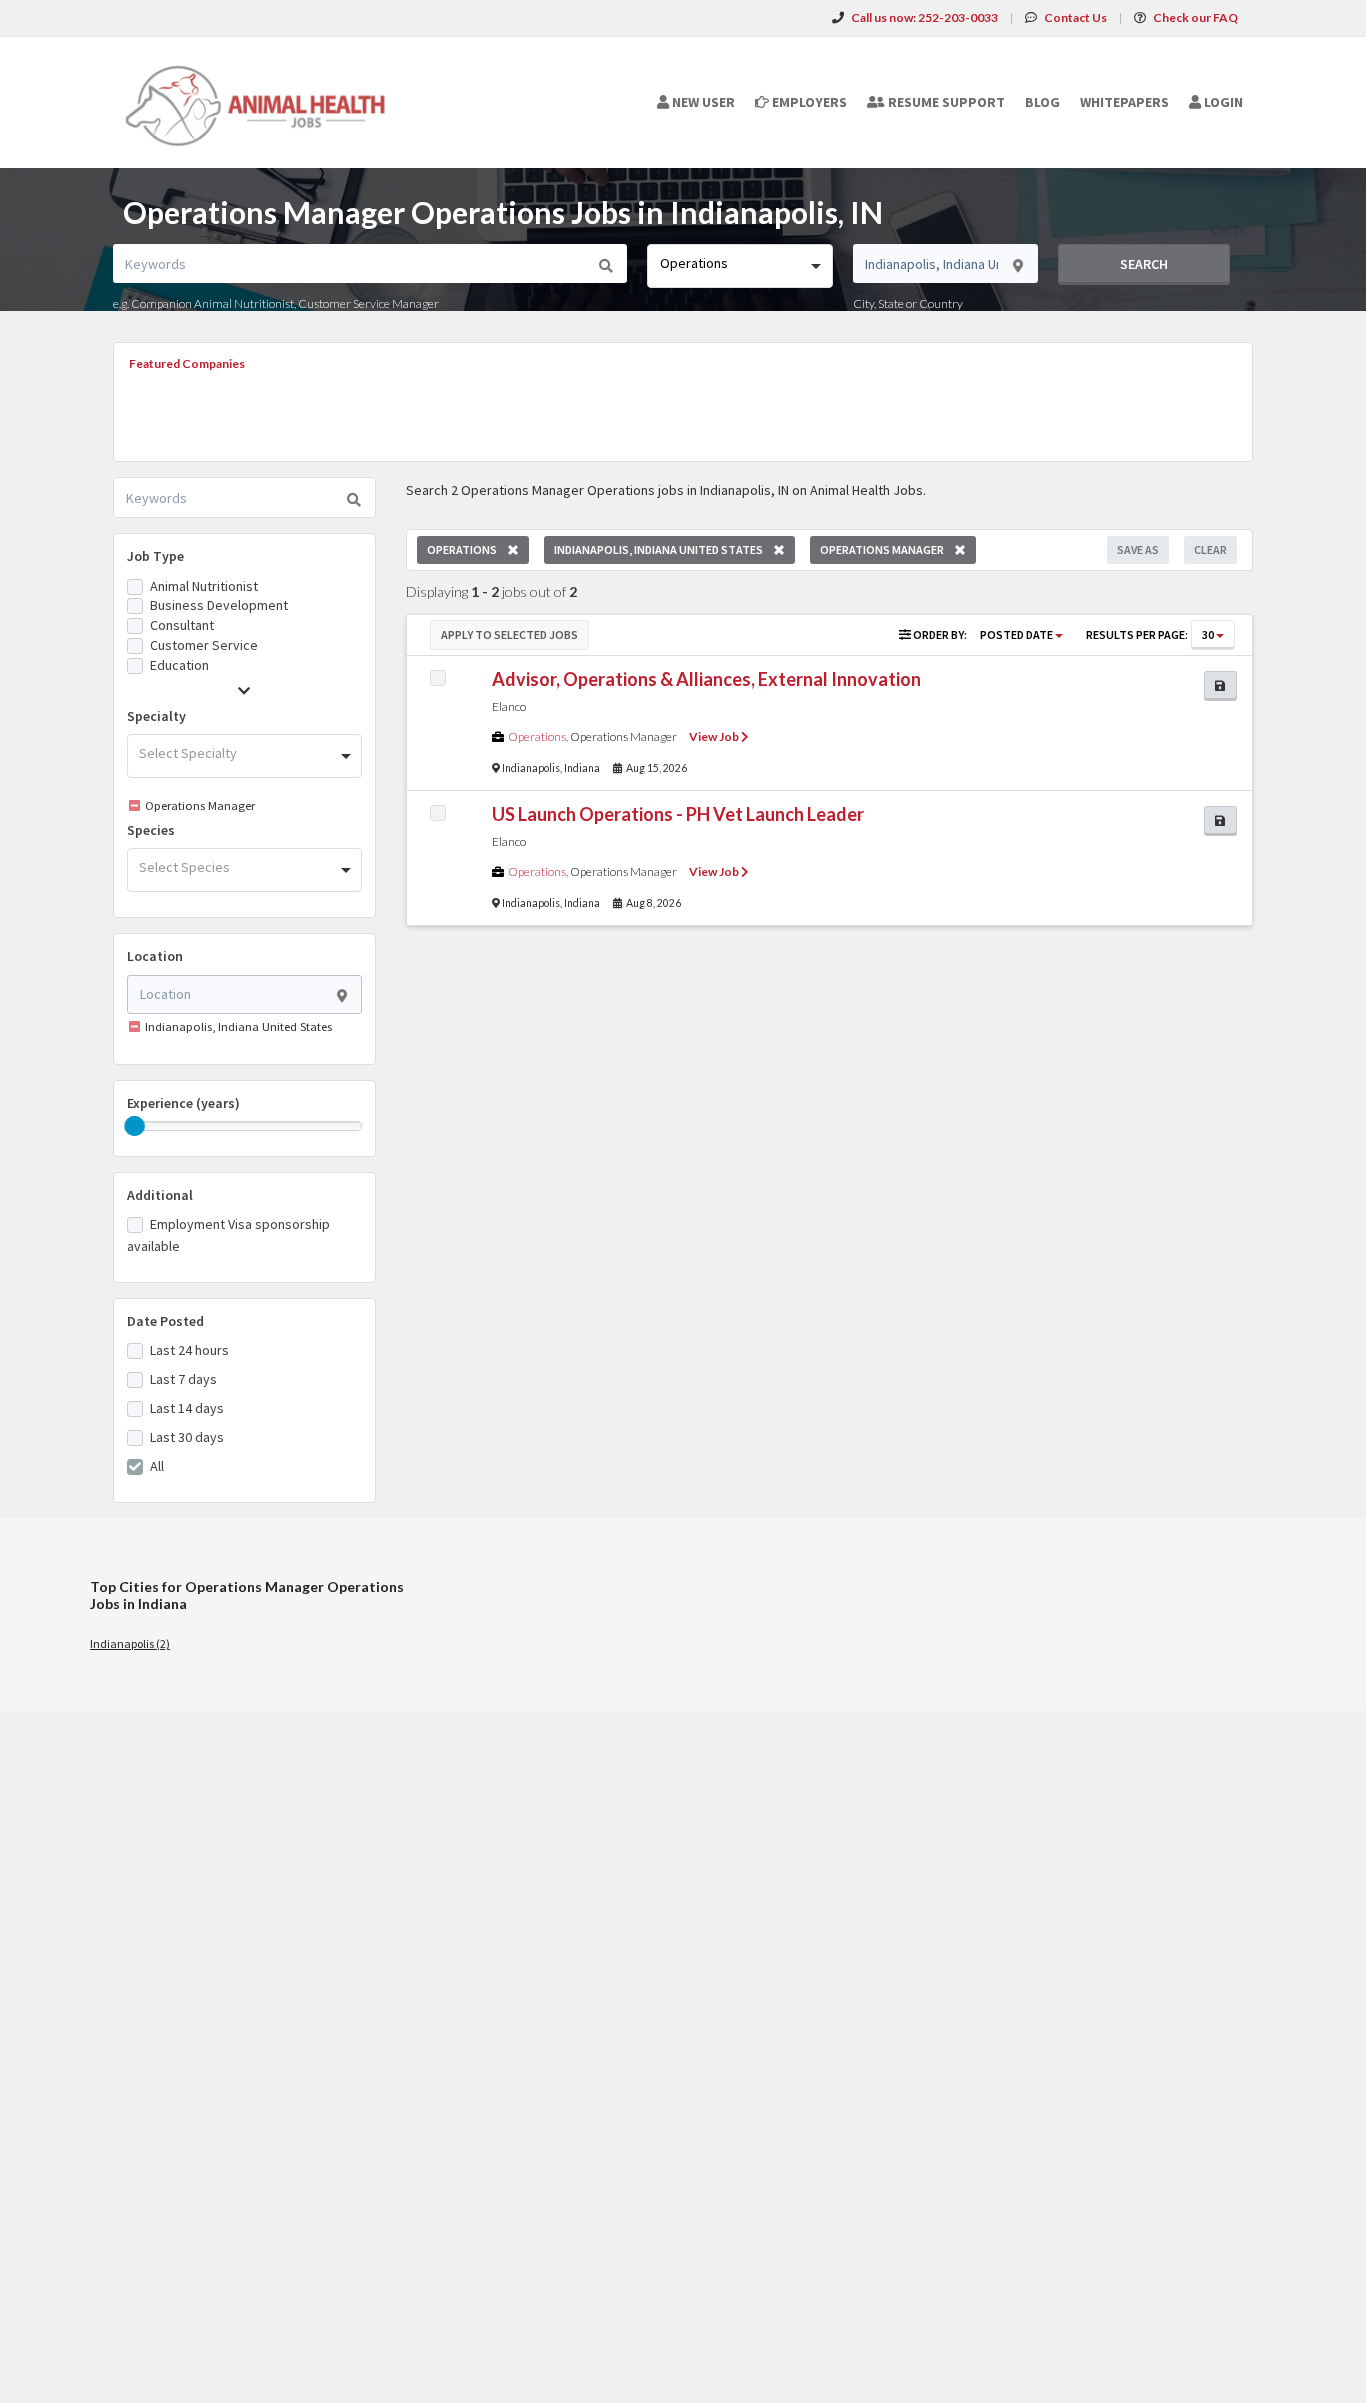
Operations (537, 736)
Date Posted (165, 1321)
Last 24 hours (189, 1350)
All (157, 1466)
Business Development (219, 605)
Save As (1138, 549)
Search (1144, 264)
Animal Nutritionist (204, 586)
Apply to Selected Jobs (509, 634)
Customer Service (204, 645)
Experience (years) (183, 1103)
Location (155, 956)
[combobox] (739, 266)
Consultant (182, 625)
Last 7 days (183, 1379)
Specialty (156, 716)
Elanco (509, 706)
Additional (160, 1195)
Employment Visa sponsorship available (228, 1235)
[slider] (135, 1126)
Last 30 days (187, 1437)
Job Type (155, 556)
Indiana (582, 768)
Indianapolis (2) (130, 1643)
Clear (1210, 549)
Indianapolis (531, 768)
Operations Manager (623, 736)
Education (179, 665)
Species (151, 830)
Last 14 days (187, 1408)
